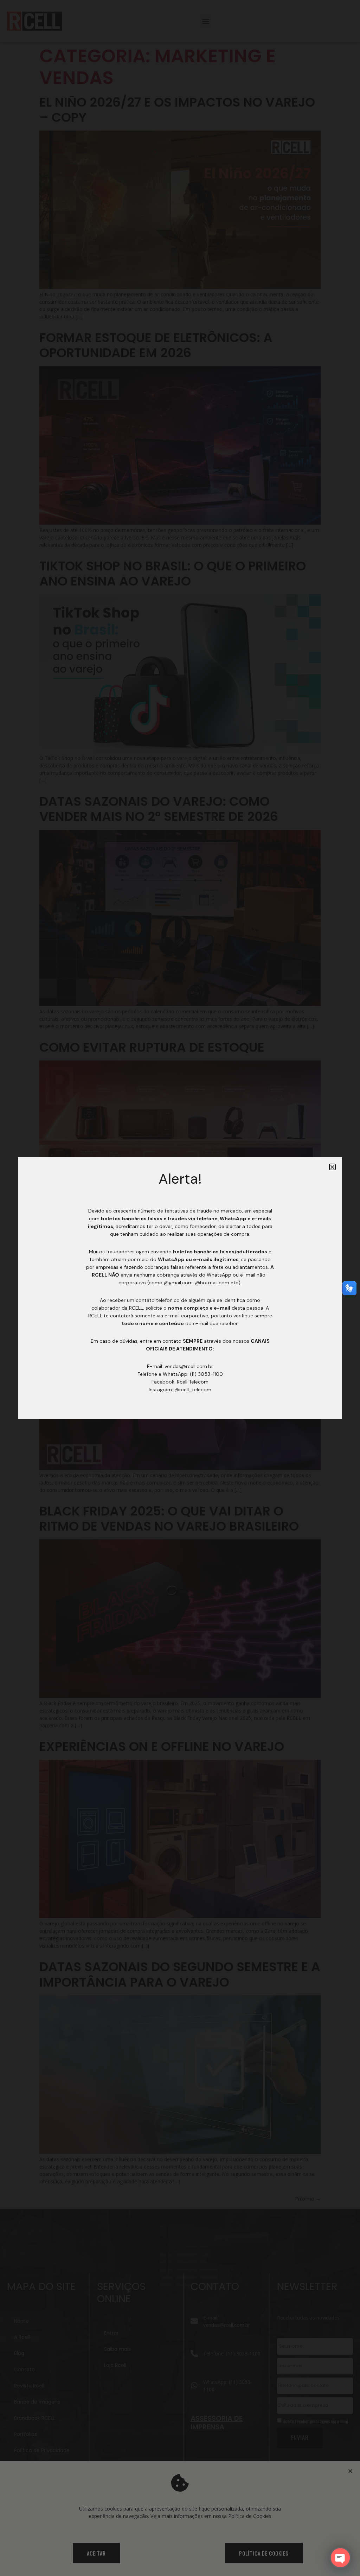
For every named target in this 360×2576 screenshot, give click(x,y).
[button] (332, 1167)
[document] (180, 1288)
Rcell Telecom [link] (193, 1382)
